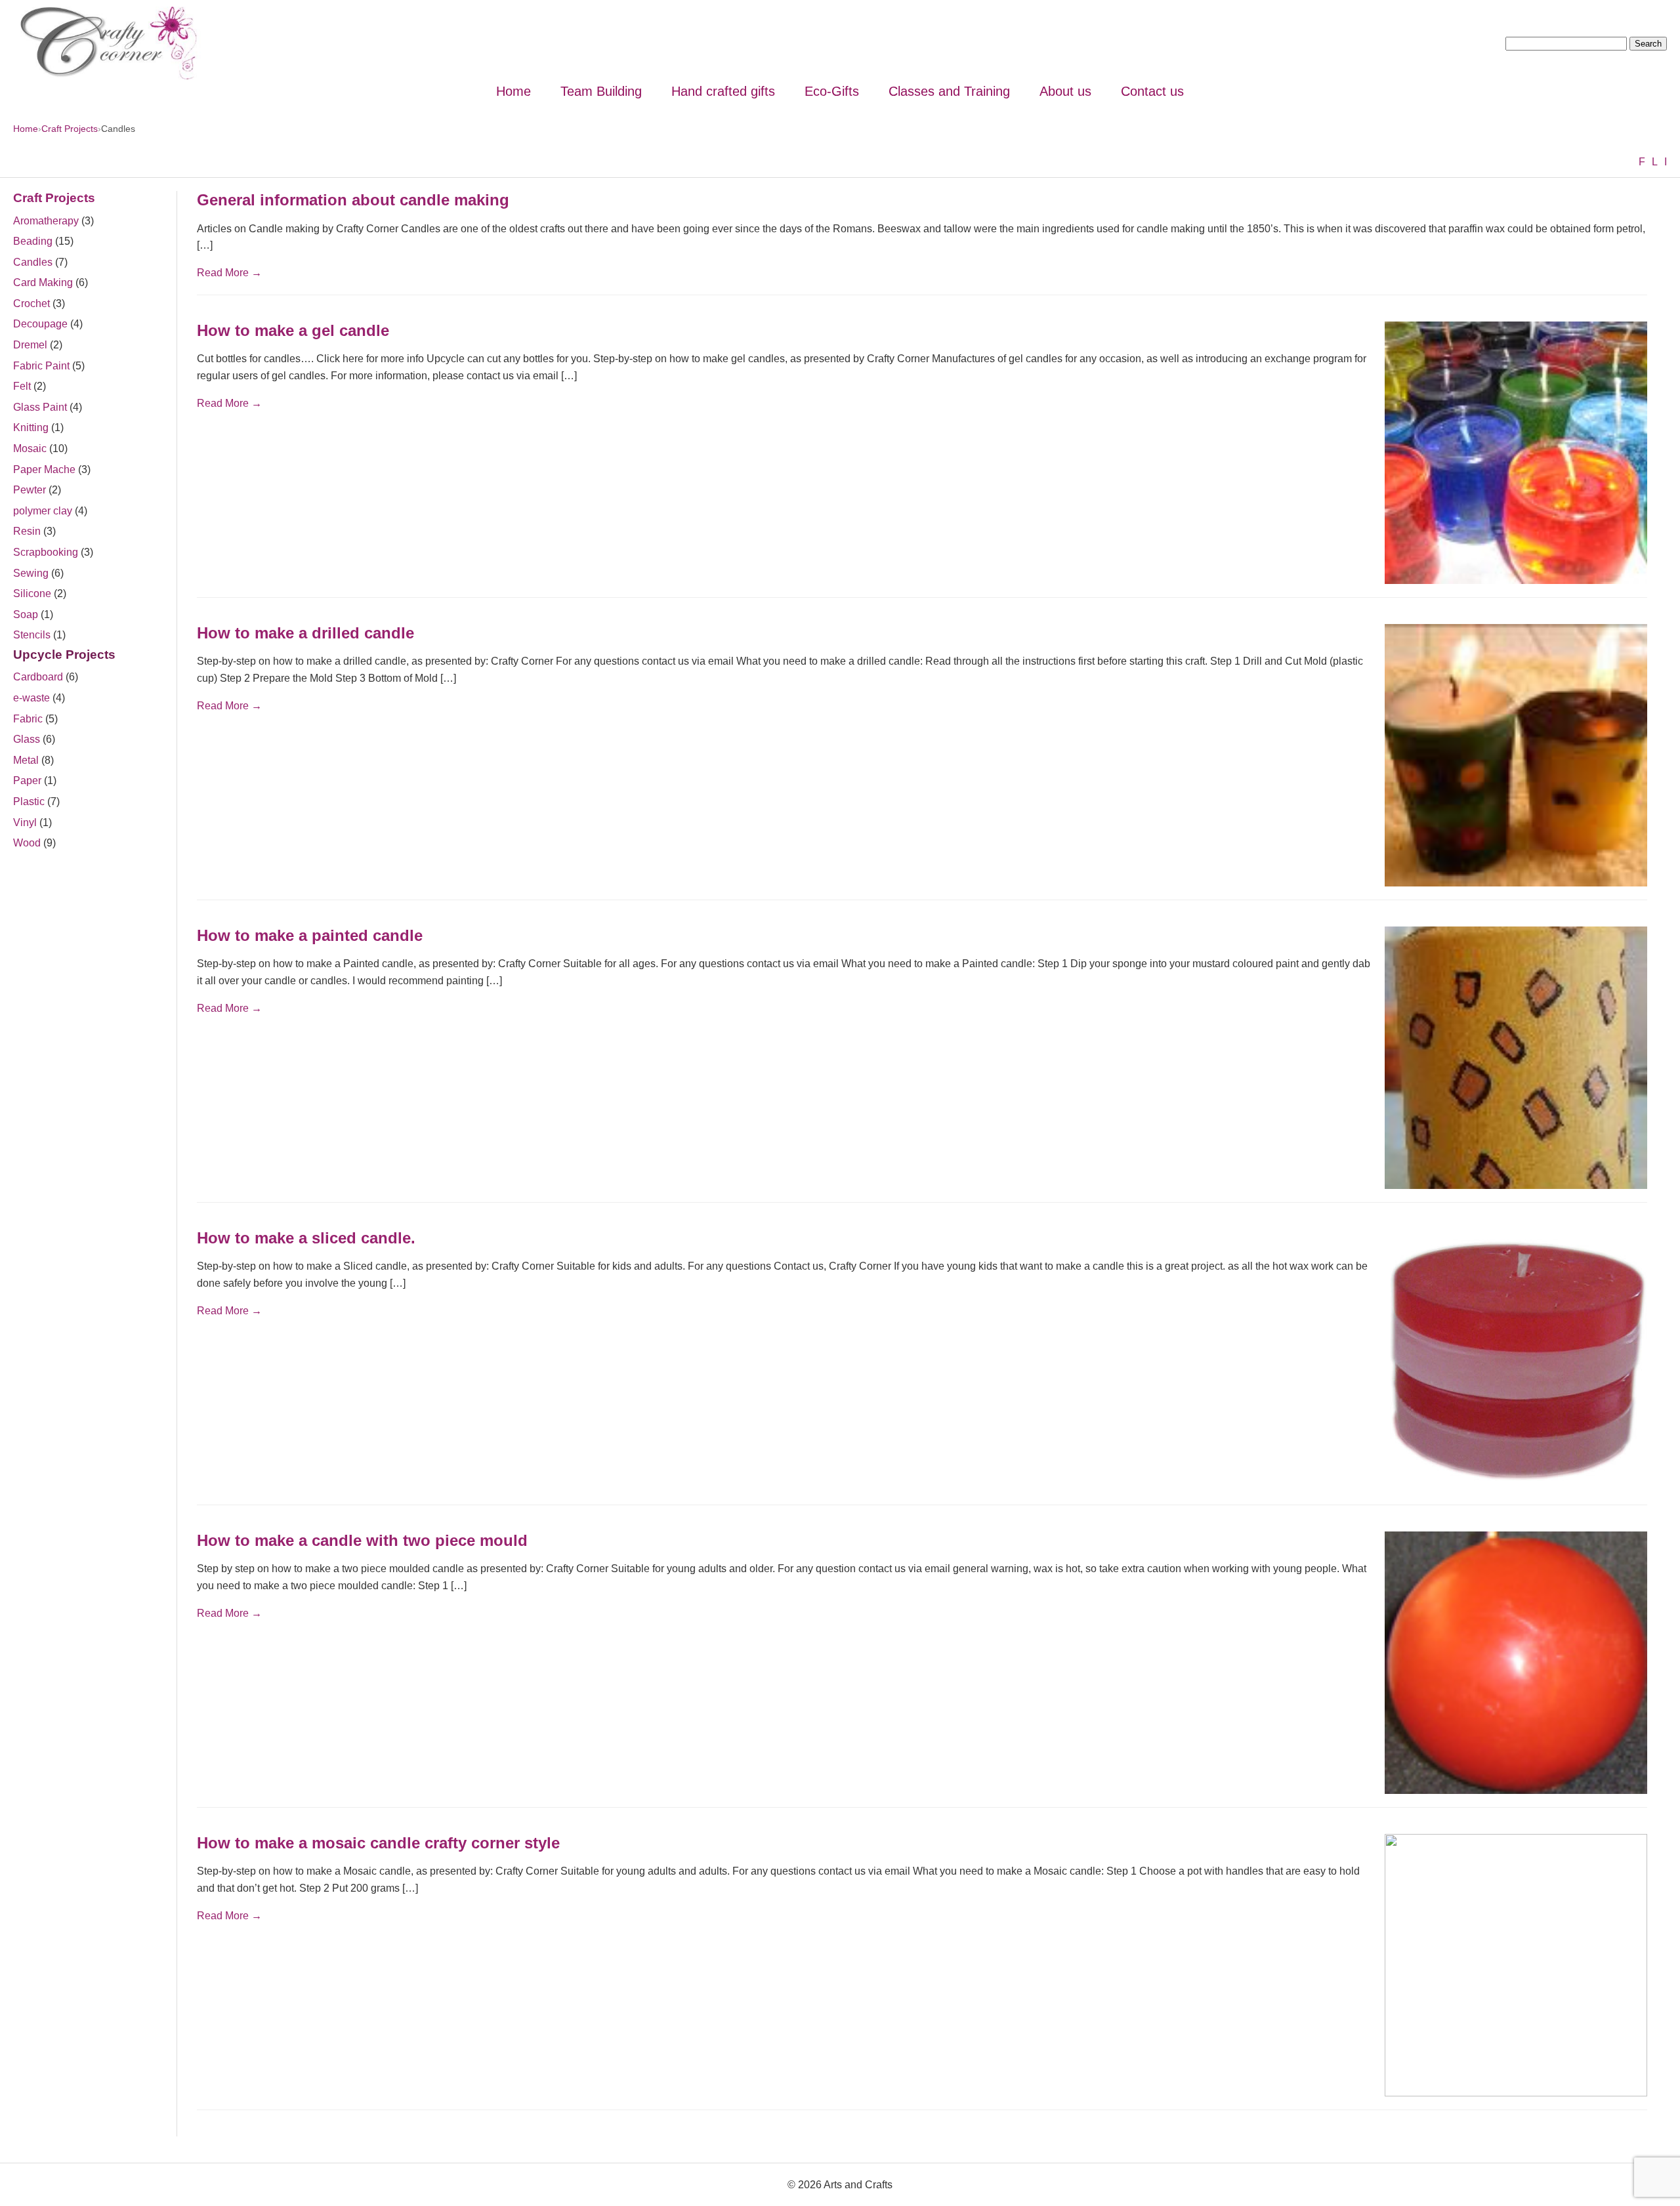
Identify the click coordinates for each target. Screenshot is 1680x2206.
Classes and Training (949, 91)
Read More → (229, 273)
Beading (33, 241)
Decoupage (40, 324)
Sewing (31, 573)
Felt (22, 386)
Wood (27, 843)
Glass (27, 739)
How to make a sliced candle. (306, 1238)
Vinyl (25, 822)
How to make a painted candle (310, 935)
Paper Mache (44, 469)
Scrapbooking (46, 552)
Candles (33, 262)
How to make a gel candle (293, 330)
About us (1065, 91)
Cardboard (38, 677)
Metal (26, 760)
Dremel (30, 345)
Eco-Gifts (832, 91)
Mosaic (30, 448)
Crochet (31, 303)
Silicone (32, 593)
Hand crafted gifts (723, 91)
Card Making (43, 282)
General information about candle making (353, 200)
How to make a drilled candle (305, 633)
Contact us (1152, 91)
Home (514, 91)
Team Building (601, 91)
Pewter (30, 490)
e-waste (31, 698)
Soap (26, 614)
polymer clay (43, 511)
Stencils (32, 635)
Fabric (28, 719)
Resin (27, 531)
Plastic (29, 801)
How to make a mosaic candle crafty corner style (378, 1843)
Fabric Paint (41, 366)
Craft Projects (70, 129)
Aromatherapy (46, 221)
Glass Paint (40, 407)
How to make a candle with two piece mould (362, 1540)
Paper (27, 780)
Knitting (31, 427)
